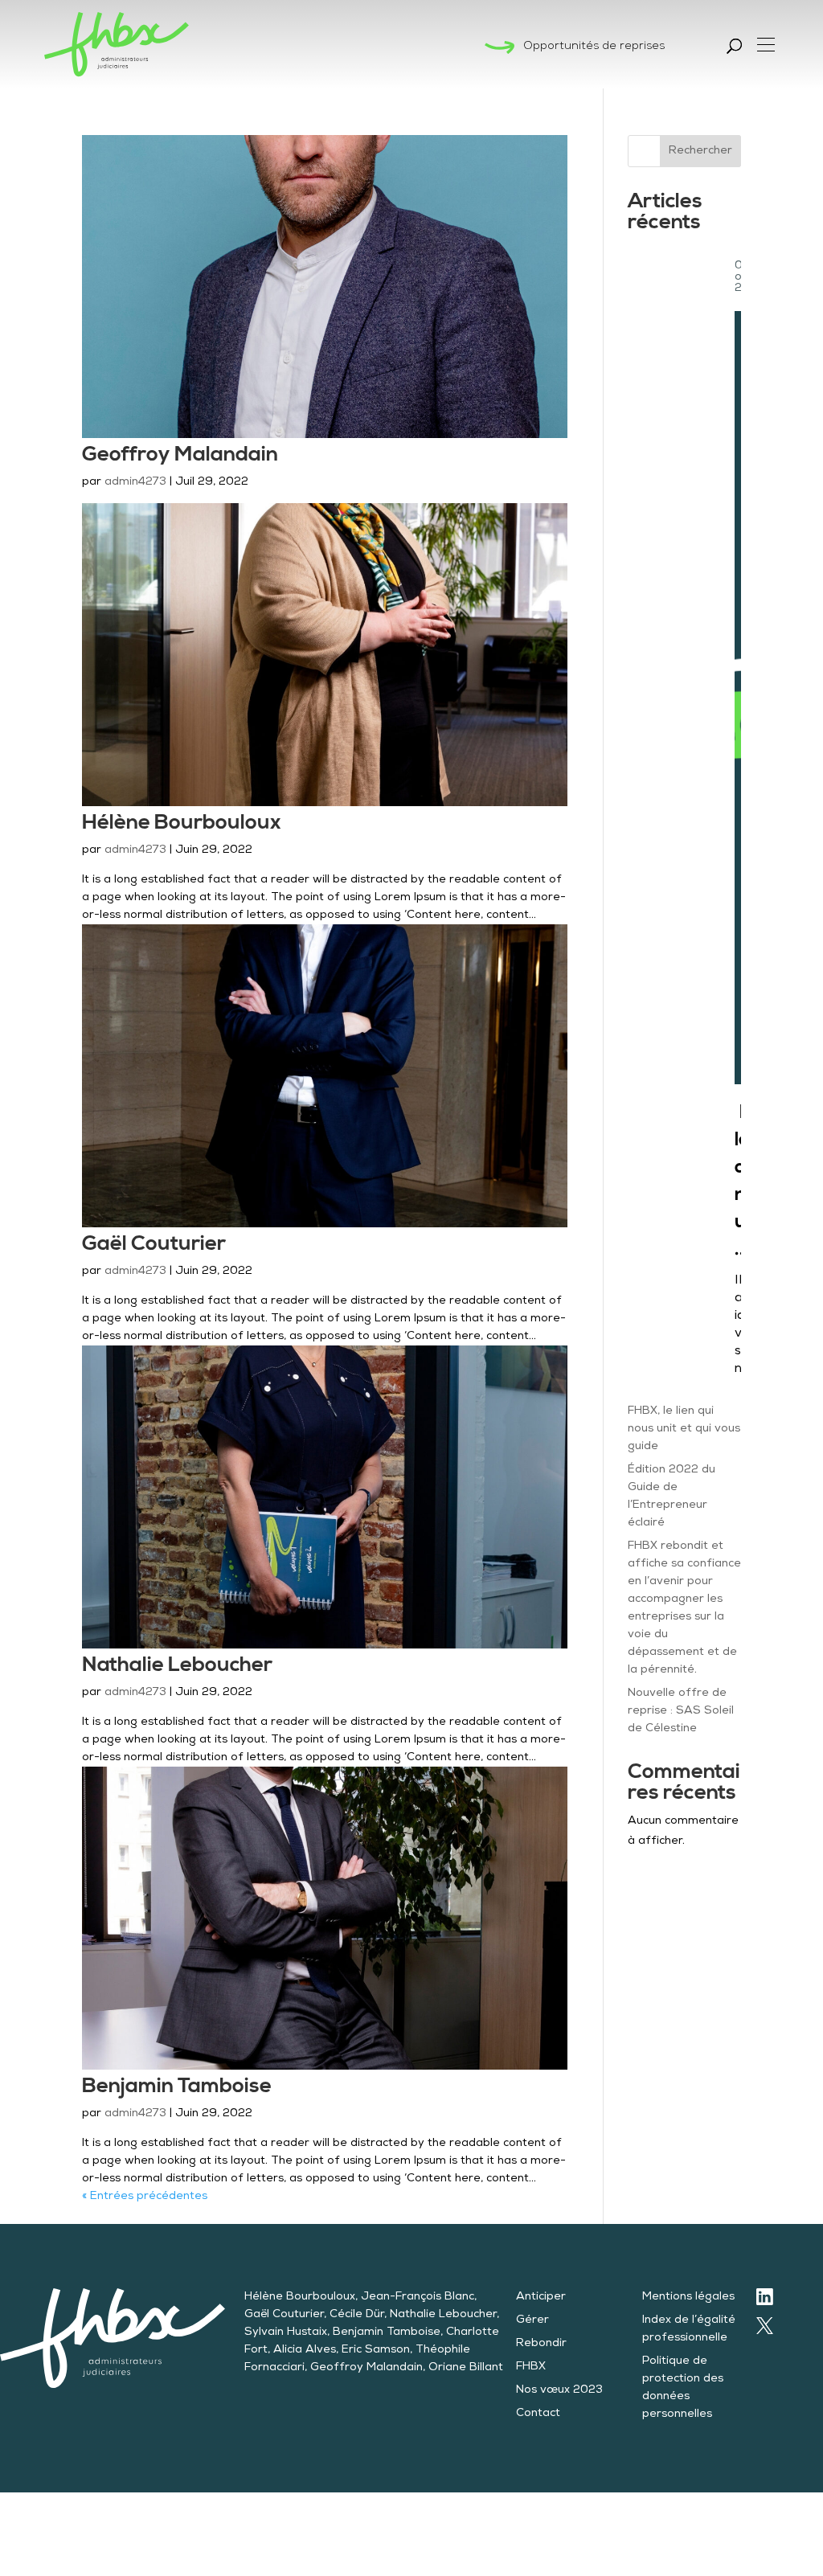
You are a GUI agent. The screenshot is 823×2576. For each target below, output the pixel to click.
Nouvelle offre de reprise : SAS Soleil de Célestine (681, 1711)
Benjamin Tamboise (177, 2086)
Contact (538, 2414)
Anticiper (541, 2297)
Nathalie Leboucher (177, 1665)
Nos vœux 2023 (559, 2390)
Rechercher (700, 151)
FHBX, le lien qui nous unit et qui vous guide (684, 1429)
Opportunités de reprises (594, 47)
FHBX (531, 2367)
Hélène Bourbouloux (182, 823)
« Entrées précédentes (145, 2197)
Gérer (532, 2320)
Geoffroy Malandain (180, 455)
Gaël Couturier (154, 1244)
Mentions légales (688, 2297)
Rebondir (541, 2344)
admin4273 (135, 482)
